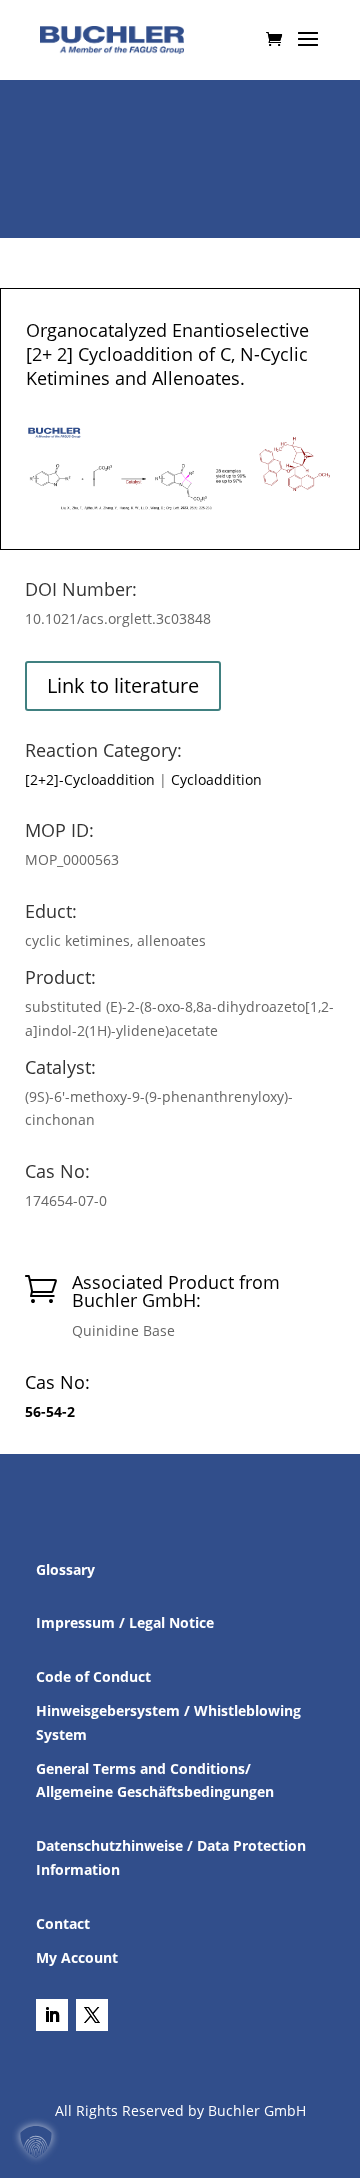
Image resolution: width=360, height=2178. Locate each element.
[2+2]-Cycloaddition (90, 779)
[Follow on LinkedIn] (52, 2015)
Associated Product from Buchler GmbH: (176, 1291)
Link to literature (123, 685)
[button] (36, 2142)
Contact (63, 1923)
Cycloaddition (216, 779)
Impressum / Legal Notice (125, 1622)
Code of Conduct (93, 1676)
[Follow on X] (92, 2015)
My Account (77, 1957)
